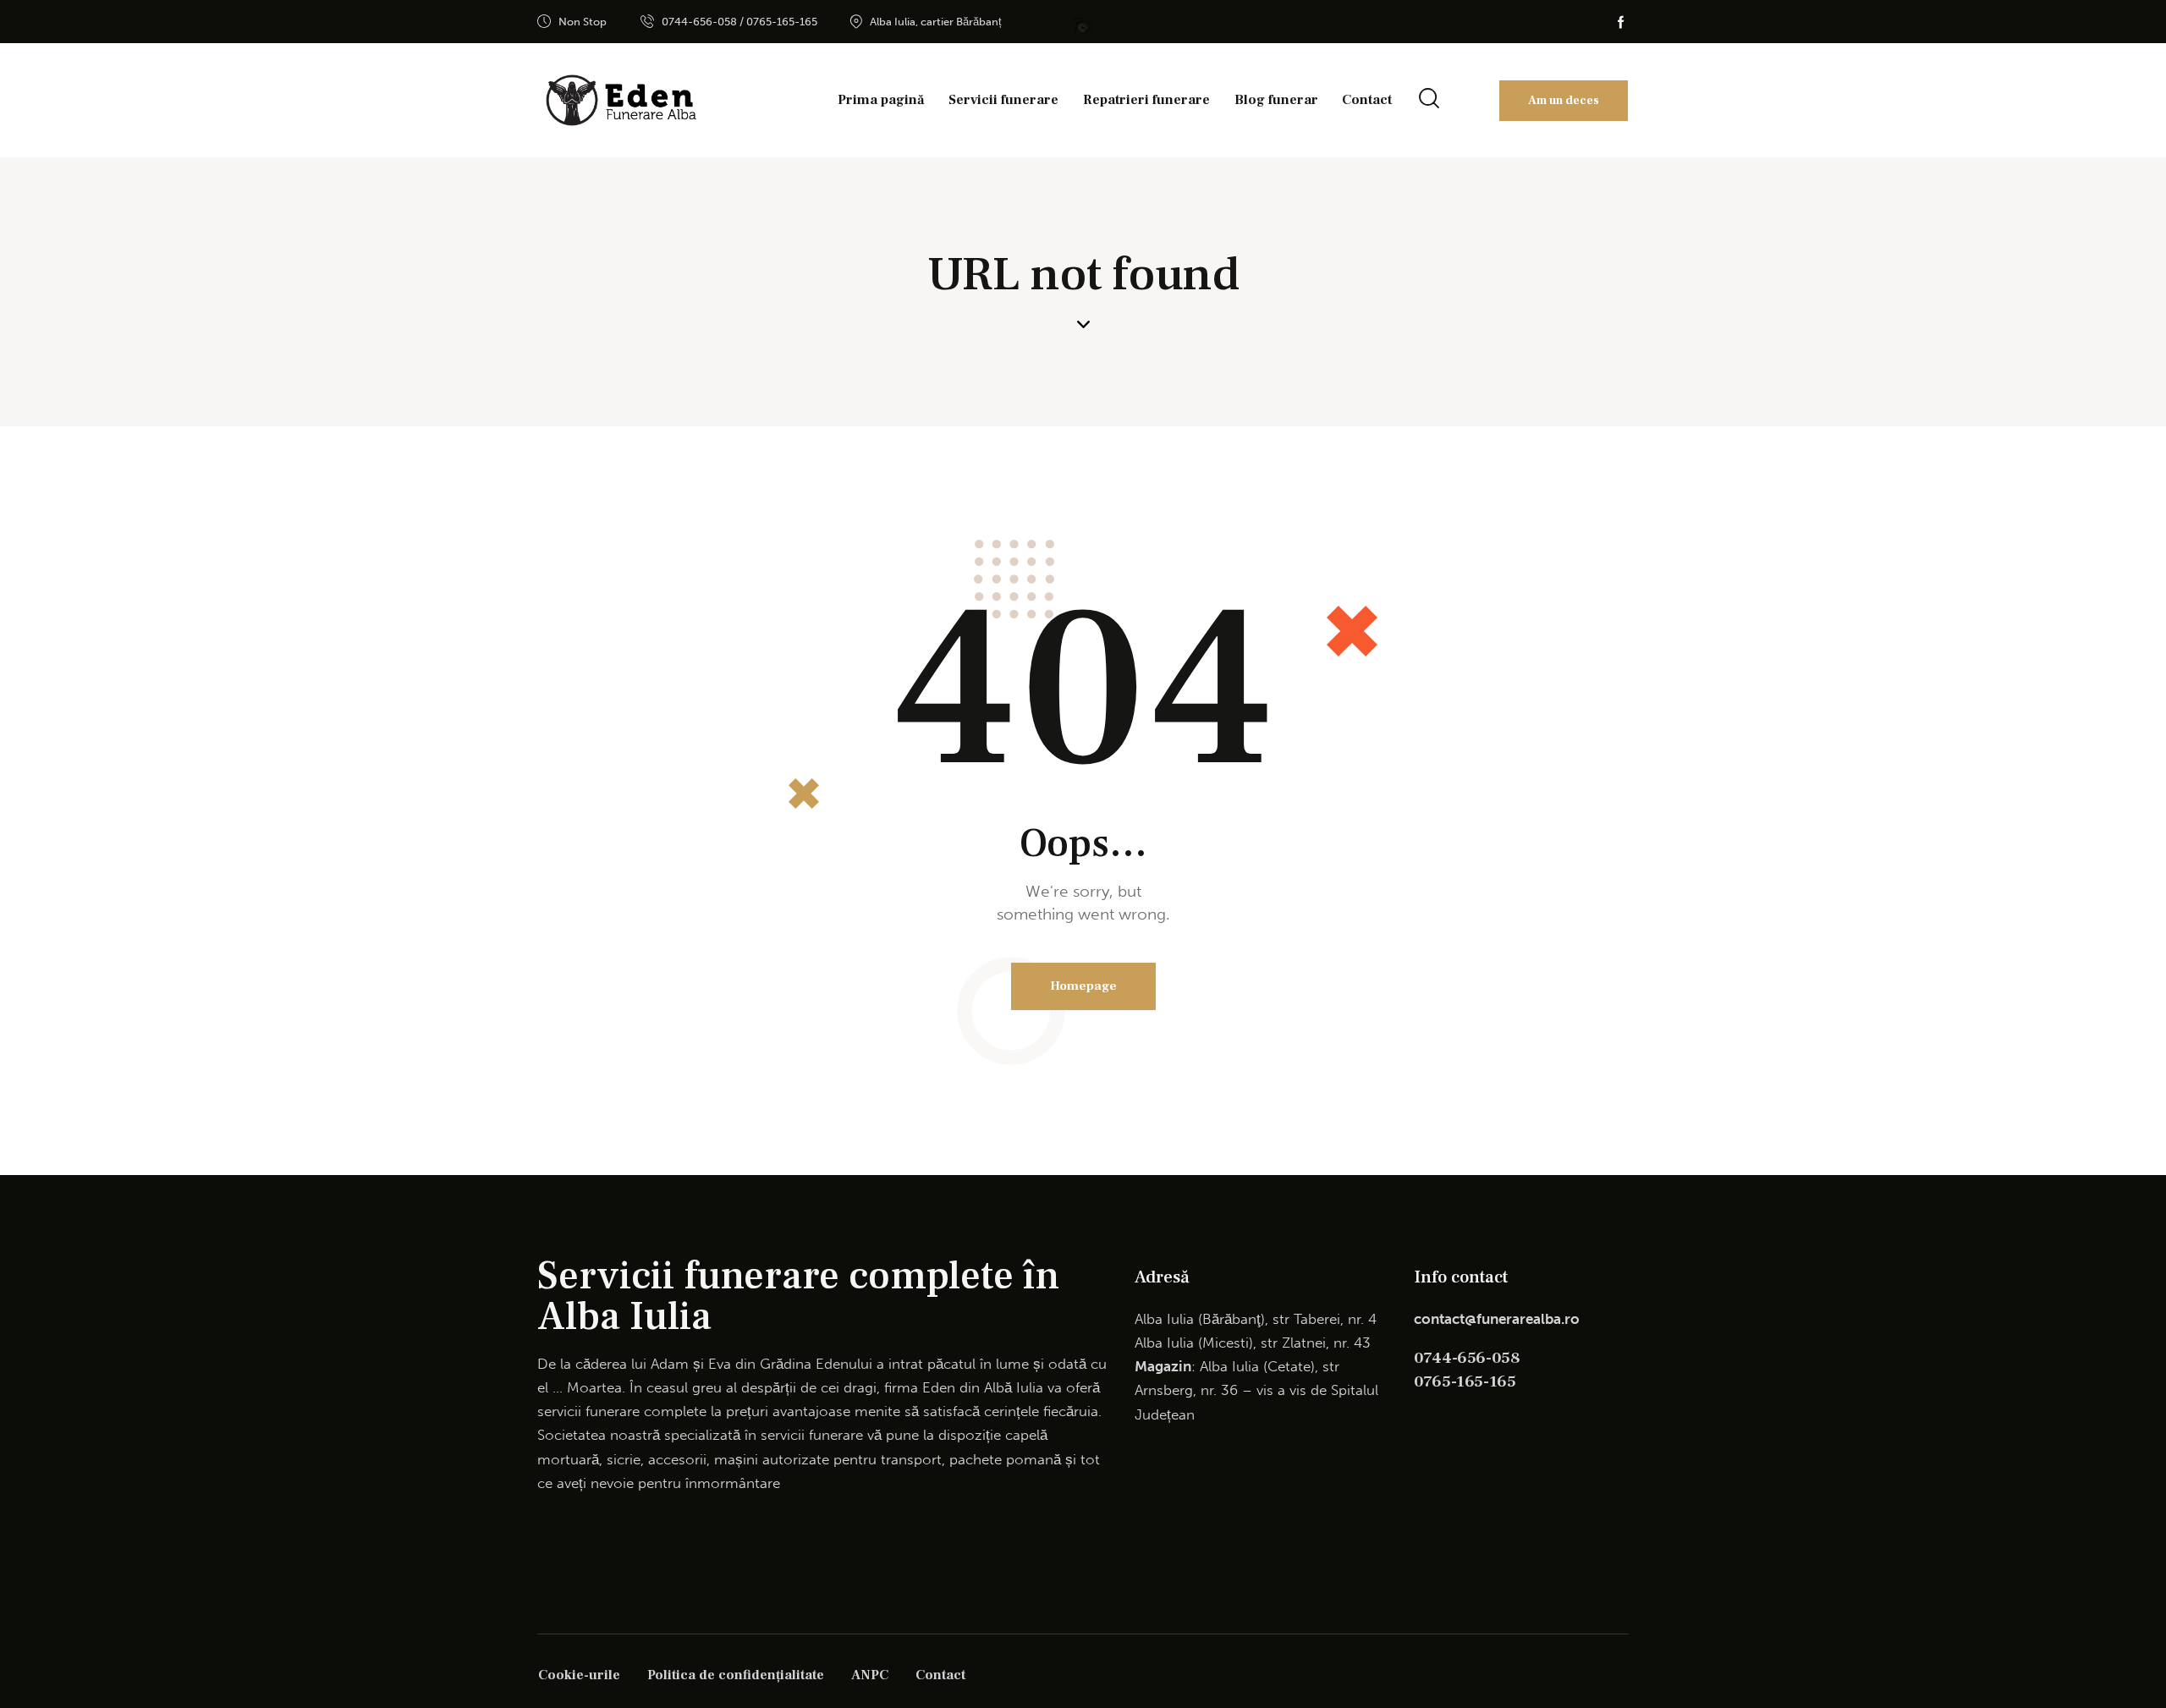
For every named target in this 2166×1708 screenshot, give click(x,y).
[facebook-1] (1621, 22)
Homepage (1083, 986)
